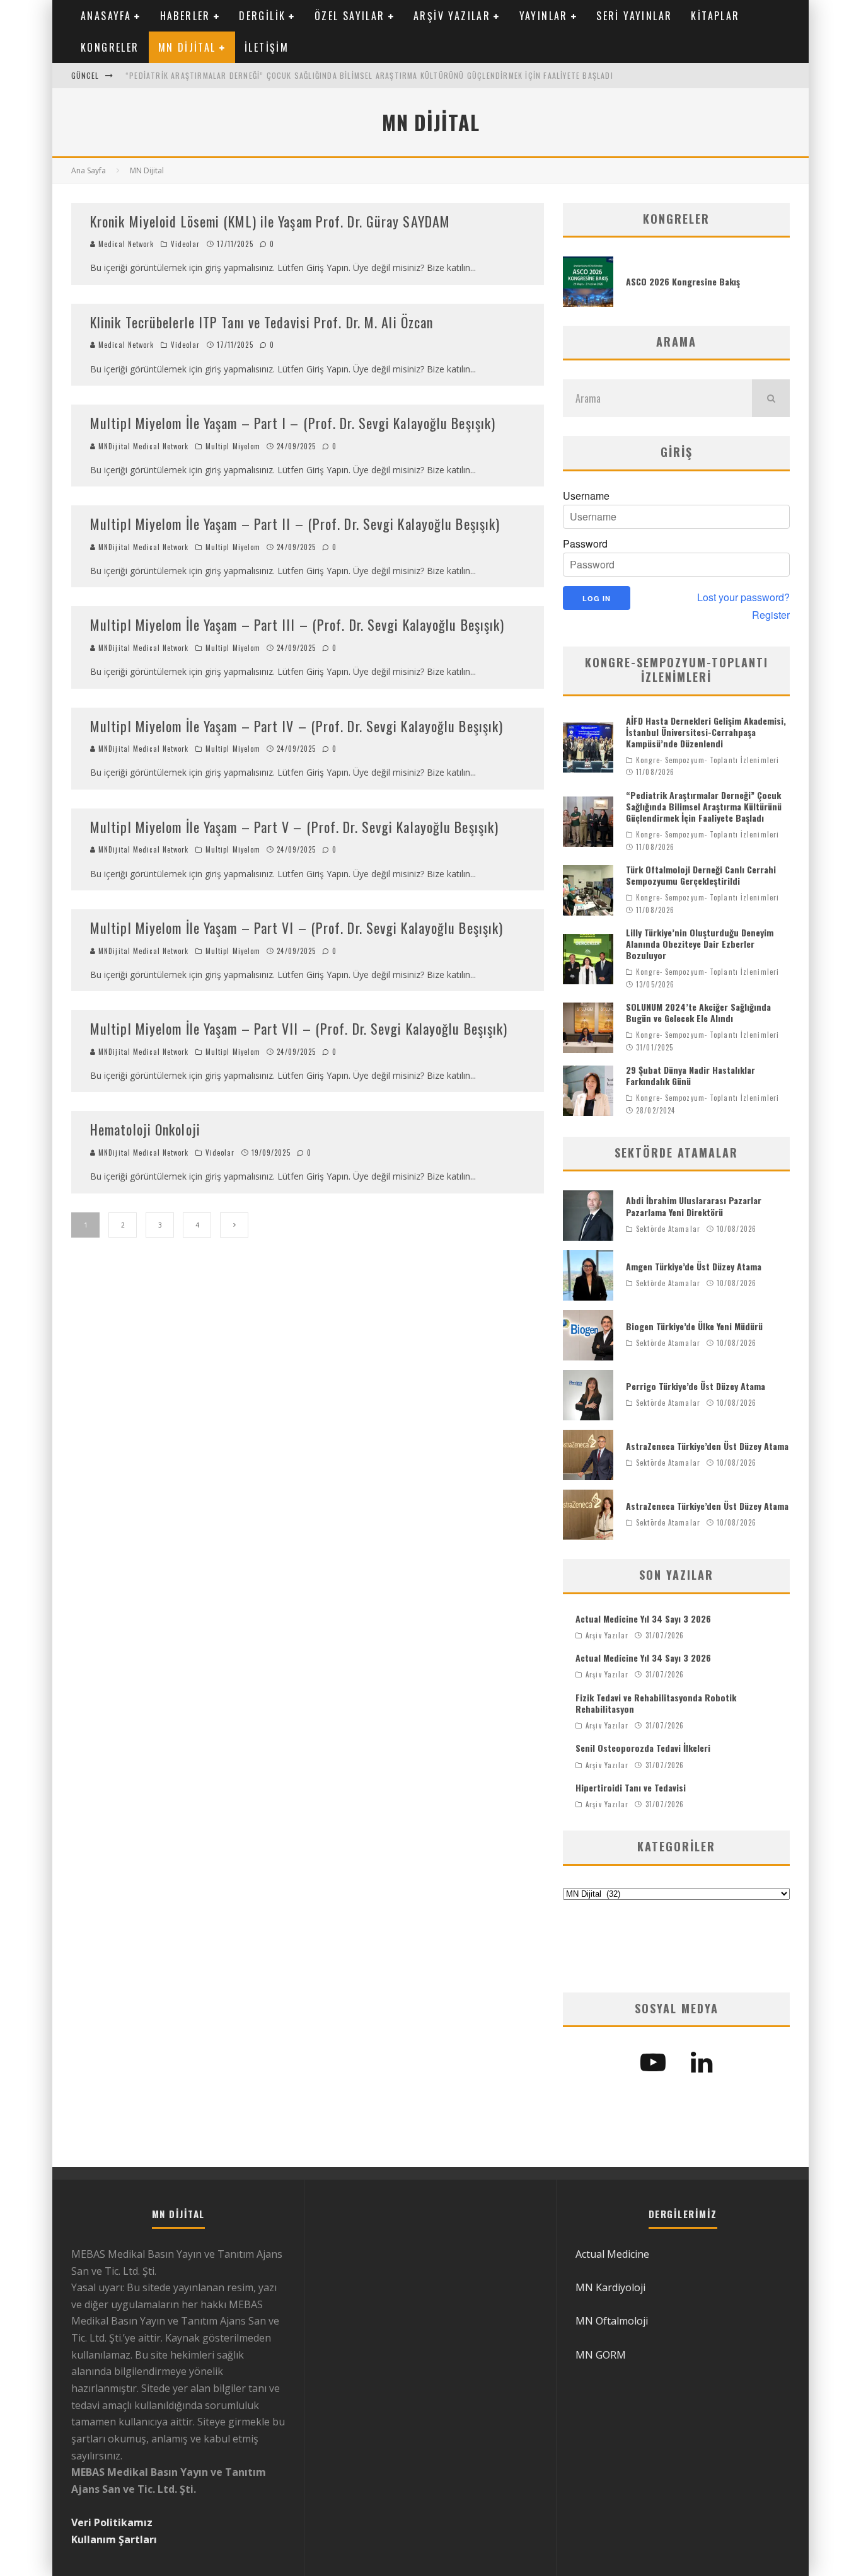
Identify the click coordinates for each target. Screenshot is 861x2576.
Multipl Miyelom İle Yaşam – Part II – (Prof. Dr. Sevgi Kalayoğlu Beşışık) (295, 524)
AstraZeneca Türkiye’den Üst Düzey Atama (707, 1446)
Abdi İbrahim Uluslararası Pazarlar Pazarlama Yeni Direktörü (694, 1206)
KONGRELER (110, 47)
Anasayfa (106, 16)
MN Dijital (187, 47)
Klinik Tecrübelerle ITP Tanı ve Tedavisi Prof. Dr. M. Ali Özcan (262, 322)
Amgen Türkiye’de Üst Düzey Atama (694, 1266)
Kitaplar (715, 16)
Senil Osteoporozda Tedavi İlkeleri (643, 1748)
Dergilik (262, 16)
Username (586, 496)
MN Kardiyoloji (610, 2287)
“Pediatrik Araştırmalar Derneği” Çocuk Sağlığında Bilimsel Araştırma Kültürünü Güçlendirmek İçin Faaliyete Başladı (369, 75)
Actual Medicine (612, 2254)
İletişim (267, 47)
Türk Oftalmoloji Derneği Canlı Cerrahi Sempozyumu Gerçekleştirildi (701, 875)
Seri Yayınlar (634, 16)
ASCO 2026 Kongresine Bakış (683, 281)
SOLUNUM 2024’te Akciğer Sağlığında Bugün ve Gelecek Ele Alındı (698, 1012)
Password (585, 544)
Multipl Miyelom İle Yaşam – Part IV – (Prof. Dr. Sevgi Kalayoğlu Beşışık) (297, 726)
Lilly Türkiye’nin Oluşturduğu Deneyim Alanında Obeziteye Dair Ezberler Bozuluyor (700, 944)
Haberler (185, 16)
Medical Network (125, 244)
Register (771, 615)
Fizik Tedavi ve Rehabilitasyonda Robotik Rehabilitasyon (656, 1703)
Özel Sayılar (350, 16)
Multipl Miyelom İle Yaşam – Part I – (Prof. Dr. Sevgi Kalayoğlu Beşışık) (293, 423)
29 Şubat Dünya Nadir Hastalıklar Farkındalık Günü (691, 1075)
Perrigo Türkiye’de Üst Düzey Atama (696, 1386)
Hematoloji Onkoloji (145, 1129)
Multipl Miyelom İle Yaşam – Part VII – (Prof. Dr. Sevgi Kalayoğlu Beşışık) (299, 1028)
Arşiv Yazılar (452, 16)
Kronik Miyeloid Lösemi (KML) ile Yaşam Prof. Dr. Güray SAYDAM (270, 221)
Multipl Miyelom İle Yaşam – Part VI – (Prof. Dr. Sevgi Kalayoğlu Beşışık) (297, 928)
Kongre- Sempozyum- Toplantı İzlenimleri (708, 760)
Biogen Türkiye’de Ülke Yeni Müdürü (694, 1326)
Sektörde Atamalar (668, 1229)
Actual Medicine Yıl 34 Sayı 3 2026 (643, 1619)
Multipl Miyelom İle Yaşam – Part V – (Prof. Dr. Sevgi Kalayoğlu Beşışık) (294, 827)
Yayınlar (544, 16)
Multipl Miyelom (233, 446)
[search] (771, 398)
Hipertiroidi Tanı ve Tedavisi (631, 1787)
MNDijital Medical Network (142, 446)
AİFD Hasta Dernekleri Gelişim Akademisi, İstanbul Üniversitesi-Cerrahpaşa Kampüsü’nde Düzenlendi (706, 732)
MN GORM (601, 2355)
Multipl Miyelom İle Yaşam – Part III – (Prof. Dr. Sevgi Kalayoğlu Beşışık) (297, 624)
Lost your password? (743, 597)
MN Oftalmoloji (612, 2321)
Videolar (186, 244)
